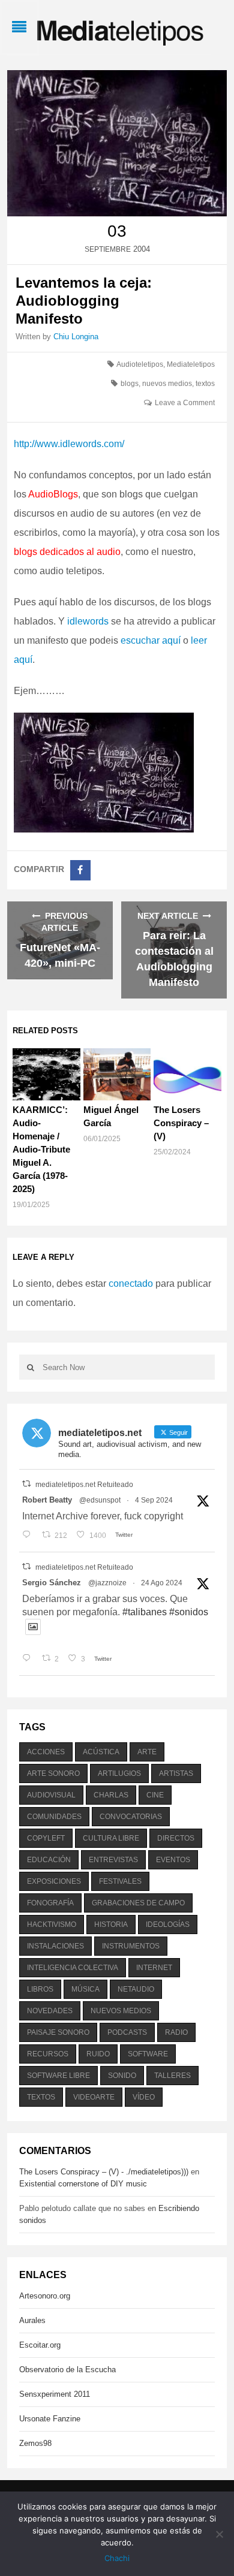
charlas (111, 1795)
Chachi (117, 2558)
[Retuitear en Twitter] (26, 1484)
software (148, 2054)
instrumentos (131, 1946)
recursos (48, 2054)
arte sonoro (53, 1773)
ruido (98, 2054)
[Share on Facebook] (80, 870)
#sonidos (189, 1612)
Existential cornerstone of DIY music (83, 2184)
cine (155, 1795)
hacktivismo (52, 1925)
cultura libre (111, 1838)
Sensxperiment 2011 (55, 2394)
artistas (176, 1773)
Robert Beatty (47, 1500)
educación (49, 1860)
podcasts (127, 2032)
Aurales (32, 2320)
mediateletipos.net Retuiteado (84, 1485)
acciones (46, 1752)
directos (176, 1838)
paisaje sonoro (58, 2032)
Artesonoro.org (45, 2296)
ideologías (168, 1925)
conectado (131, 1284)
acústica (101, 1752)
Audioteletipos (140, 364)
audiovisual (51, 1795)
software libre (58, 2076)
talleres (172, 2076)
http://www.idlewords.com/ (69, 444)
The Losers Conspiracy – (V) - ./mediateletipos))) (104, 2172)
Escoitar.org (40, 2345)
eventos (173, 1860)
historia (111, 1925)
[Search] (31, 1367)
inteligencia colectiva (73, 1968)
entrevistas (113, 1860)
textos (205, 384)
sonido (122, 2076)
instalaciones (55, 1946)
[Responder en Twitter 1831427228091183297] (29, 1536)
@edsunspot (100, 1500)
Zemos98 (35, 2443)
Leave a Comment (185, 403)
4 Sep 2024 (154, 1500)
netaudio (136, 1989)
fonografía (50, 1903)
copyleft (46, 1838)
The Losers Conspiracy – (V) (181, 1123)
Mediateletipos (191, 364)
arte (147, 1752)
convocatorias (131, 1817)
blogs (130, 384)
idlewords (88, 621)
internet (154, 1968)
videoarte (94, 2097)
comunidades (54, 1817)
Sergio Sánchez (52, 1583)
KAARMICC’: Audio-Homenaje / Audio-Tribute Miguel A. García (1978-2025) (41, 1149)
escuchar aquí (152, 640)
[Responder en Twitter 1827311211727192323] (29, 1659)
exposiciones (54, 1881)
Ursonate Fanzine (50, 2419)
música (85, 1989)
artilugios (119, 1773)
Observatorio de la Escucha (67, 2370)
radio (176, 2032)
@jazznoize (107, 1583)
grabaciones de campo (138, 1903)
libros (40, 1989)
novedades (50, 2011)
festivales (120, 1881)
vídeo (144, 2097)
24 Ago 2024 (162, 1583)
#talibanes (145, 1612)
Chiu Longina (76, 337)
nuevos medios (167, 384)
